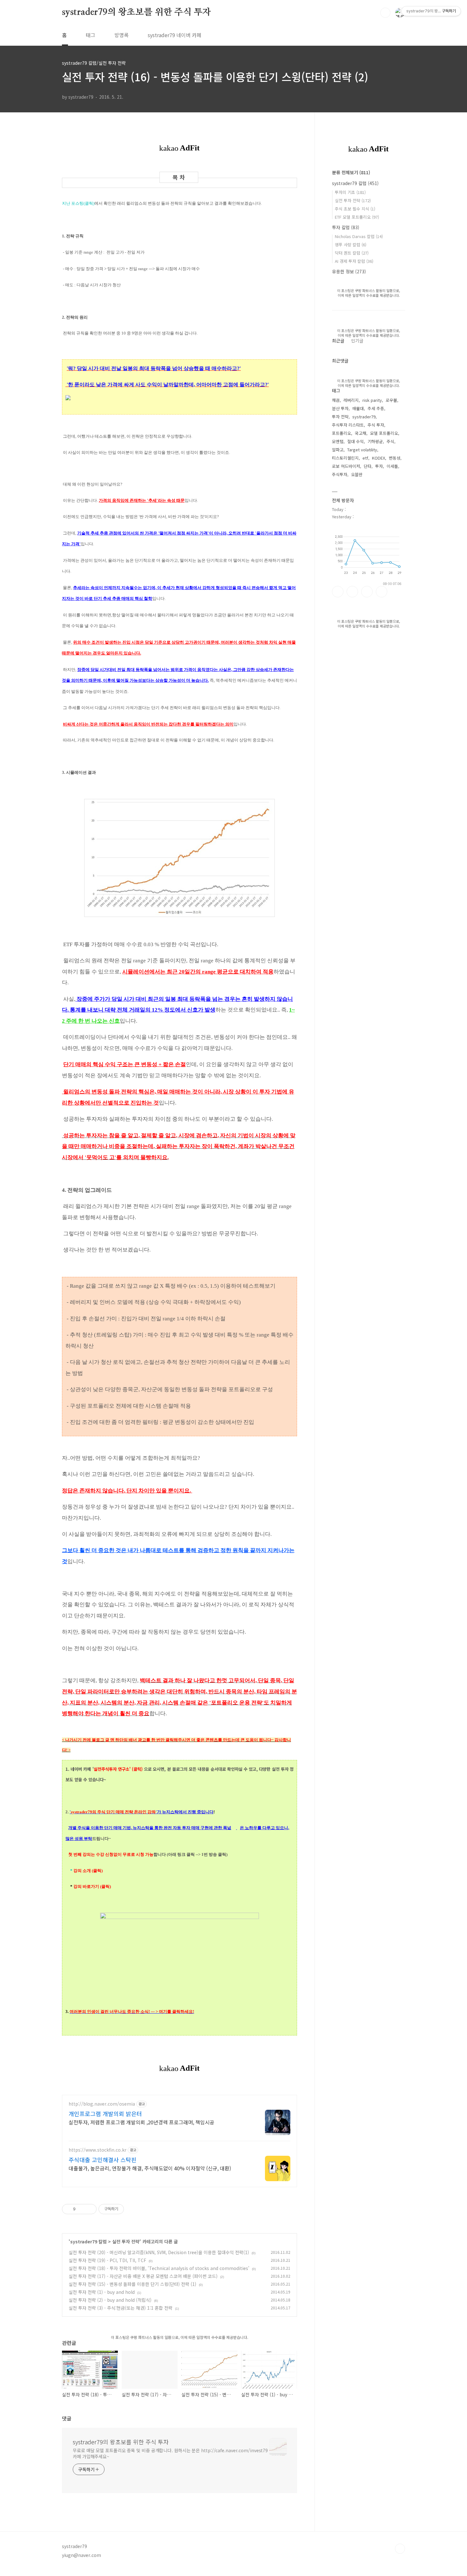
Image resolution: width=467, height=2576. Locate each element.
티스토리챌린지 (345, 458)
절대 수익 (355, 441)
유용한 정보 (349, 271)
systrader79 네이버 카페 (175, 35)
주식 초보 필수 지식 (355, 209)
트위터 (367, 592)
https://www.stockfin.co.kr (98, 2150)
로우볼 (391, 400)
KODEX (379, 458)
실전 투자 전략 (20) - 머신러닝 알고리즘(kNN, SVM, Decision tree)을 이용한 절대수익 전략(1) (159, 2252)
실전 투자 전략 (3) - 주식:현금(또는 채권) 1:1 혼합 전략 (121, 2308)
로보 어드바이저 (346, 466)
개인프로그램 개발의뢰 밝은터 (105, 2114)
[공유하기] (81, 2209)
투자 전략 (340, 417)
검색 (385, 13)
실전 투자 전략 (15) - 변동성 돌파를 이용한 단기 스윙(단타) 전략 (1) (132, 2284)
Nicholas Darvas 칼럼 (359, 236)
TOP (400, 2549)
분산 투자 (340, 408)
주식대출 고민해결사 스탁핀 (103, 2160)
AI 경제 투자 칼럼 (354, 261)
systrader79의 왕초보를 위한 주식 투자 (136, 12)
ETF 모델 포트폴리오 (357, 217)
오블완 (357, 474)
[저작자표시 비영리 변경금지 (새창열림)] (132, 2209)
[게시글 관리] (89, 2209)
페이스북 (338, 592)
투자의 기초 (350, 192)
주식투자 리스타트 (348, 425)
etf (365, 458)
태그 (91, 35)
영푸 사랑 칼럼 (351, 245)
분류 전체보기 (351, 172)
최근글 (338, 341)
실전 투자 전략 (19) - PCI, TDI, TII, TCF (107, 2260)
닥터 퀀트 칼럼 (352, 253)
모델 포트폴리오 (384, 433)
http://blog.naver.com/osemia (102, 2104)
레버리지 (351, 400)
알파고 (338, 450)
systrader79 (364, 417)
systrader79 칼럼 (88, 2241)
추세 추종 (376, 408)
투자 (379, 466)
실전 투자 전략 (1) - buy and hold (102, 2292)
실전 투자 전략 (126, 2241)
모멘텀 (338, 441)
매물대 (358, 408)
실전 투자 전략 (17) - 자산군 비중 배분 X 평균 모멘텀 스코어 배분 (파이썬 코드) (143, 2276)
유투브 (382, 592)
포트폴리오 (342, 433)
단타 (368, 466)
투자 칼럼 (346, 227)
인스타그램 (352, 592)
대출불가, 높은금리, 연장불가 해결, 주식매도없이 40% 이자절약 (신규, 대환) (150, 2168)
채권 (336, 400)
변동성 (395, 458)
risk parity (372, 400)
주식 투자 (376, 425)
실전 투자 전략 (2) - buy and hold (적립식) (110, 2300)
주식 (390, 441)
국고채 (361, 433)
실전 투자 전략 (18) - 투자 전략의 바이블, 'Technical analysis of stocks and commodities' (159, 2268)
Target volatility (362, 450)
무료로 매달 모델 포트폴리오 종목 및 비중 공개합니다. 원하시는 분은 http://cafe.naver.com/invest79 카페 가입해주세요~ (170, 2453)
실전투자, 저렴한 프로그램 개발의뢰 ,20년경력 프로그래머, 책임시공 (142, 2122)
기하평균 (375, 441)
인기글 (357, 341)
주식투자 (340, 474)
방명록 (122, 35)
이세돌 (392, 466)
